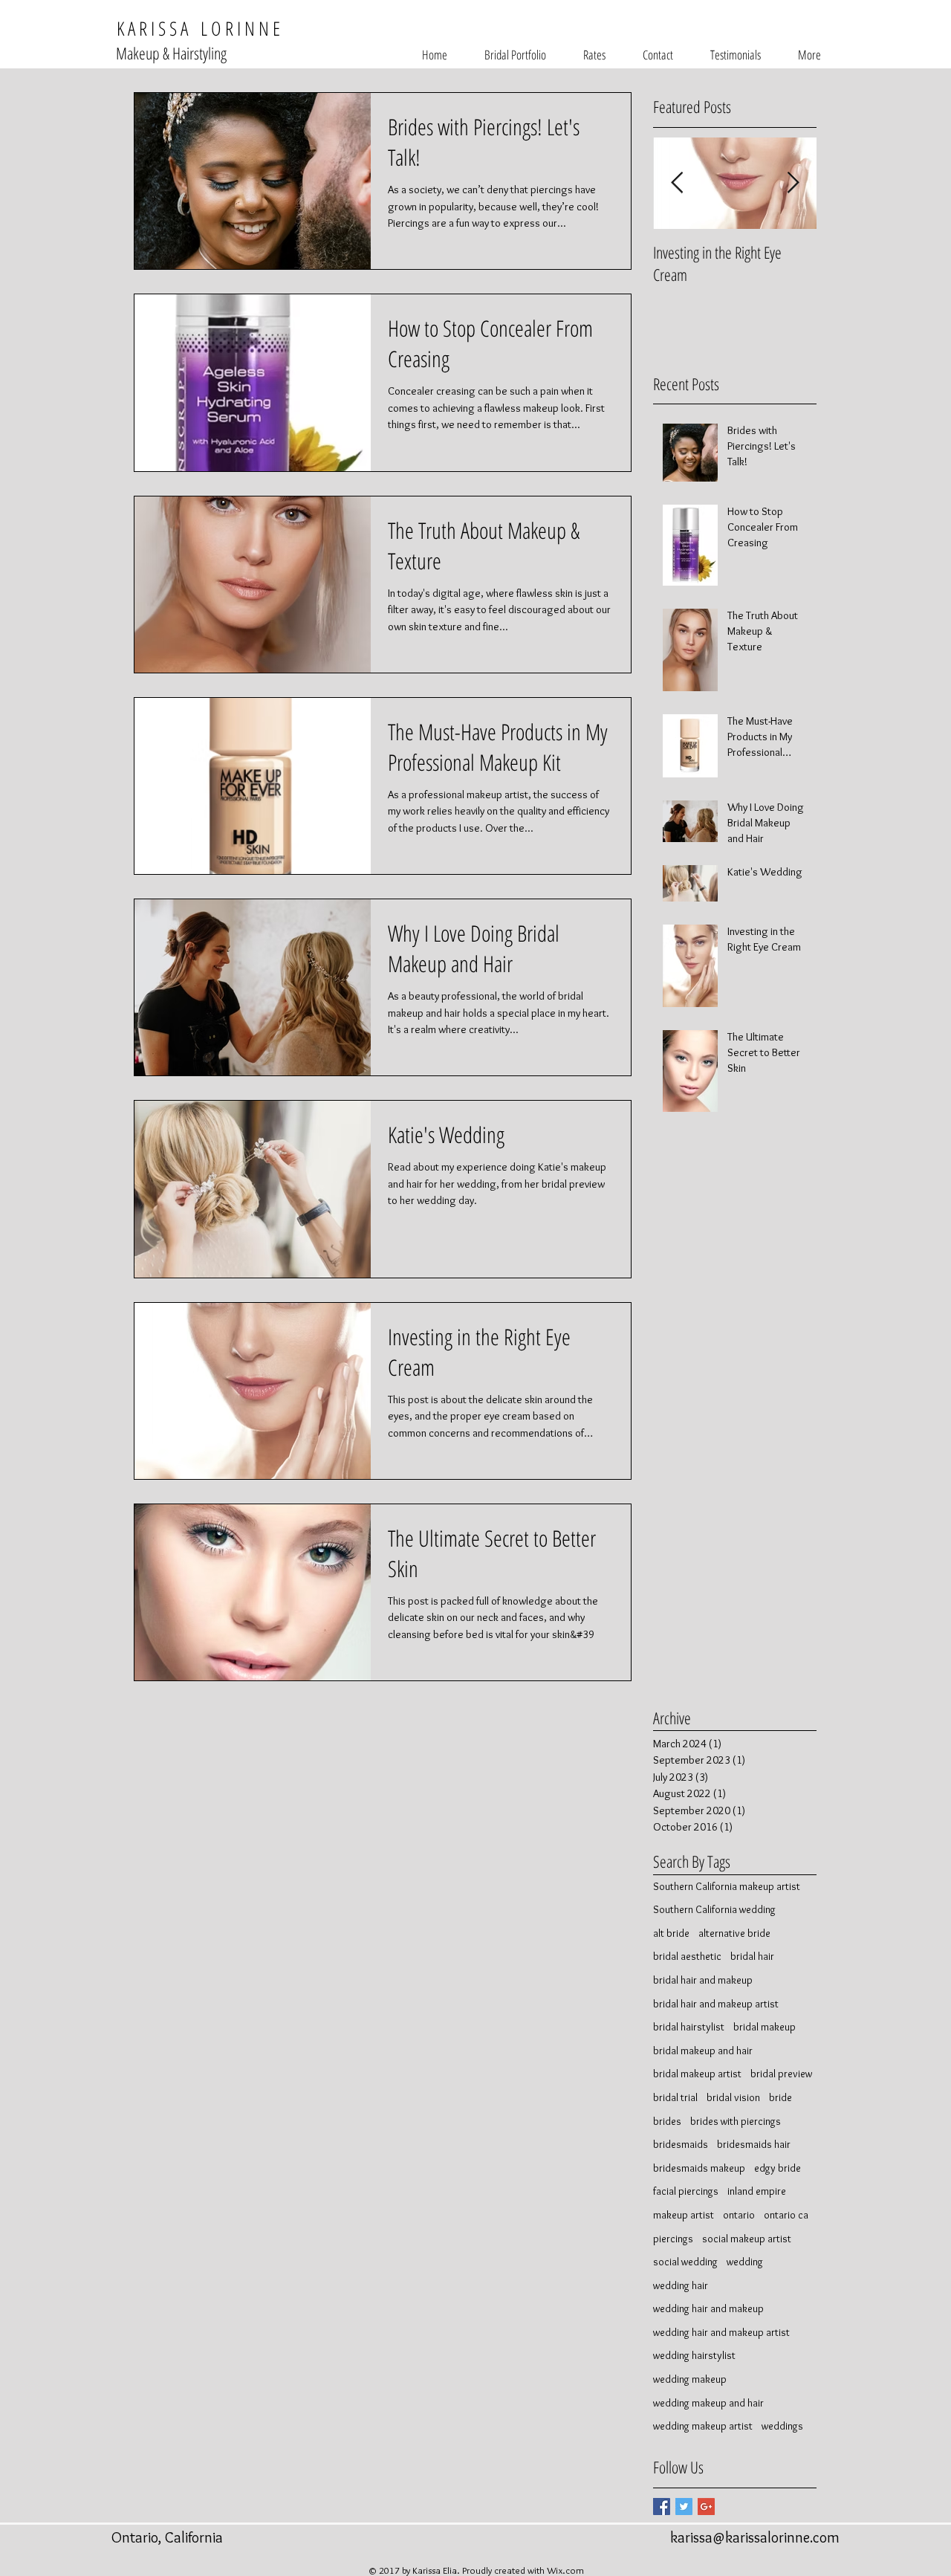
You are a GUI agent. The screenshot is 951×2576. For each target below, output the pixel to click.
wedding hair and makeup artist (721, 2332)
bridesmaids (681, 2144)
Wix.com (565, 2570)
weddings (782, 2426)
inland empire (757, 2191)
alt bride (671, 1933)
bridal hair (752, 1956)
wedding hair (681, 2285)
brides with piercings (736, 2121)
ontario (739, 2215)
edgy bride (778, 2168)
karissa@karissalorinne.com (755, 2537)
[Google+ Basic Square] (706, 2507)
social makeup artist (747, 2239)
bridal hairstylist (689, 2027)
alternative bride (734, 1933)
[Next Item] (793, 183)
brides (667, 2121)
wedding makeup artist (703, 2426)
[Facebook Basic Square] (662, 2507)
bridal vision (733, 2097)
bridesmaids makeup (699, 2168)
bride (780, 2097)
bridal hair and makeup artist (716, 2004)
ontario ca (786, 2215)
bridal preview (781, 2074)
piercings (673, 2239)
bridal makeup (765, 2027)
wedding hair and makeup (708, 2308)
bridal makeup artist (697, 2074)
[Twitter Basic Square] (684, 2507)
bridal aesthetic (687, 1956)
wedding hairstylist (694, 2355)
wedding (745, 2262)
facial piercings (686, 2191)
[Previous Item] (677, 183)
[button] (515, 55)
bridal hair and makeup (703, 1980)
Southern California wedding (714, 1909)
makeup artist (684, 2215)
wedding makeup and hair (708, 2403)
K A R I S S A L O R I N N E (196, 28)
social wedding (685, 2262)
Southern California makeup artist (727, 1886)
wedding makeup (690, 2379)
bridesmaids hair (754, 2144)
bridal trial (675, 2097)
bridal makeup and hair (703, 2051)
